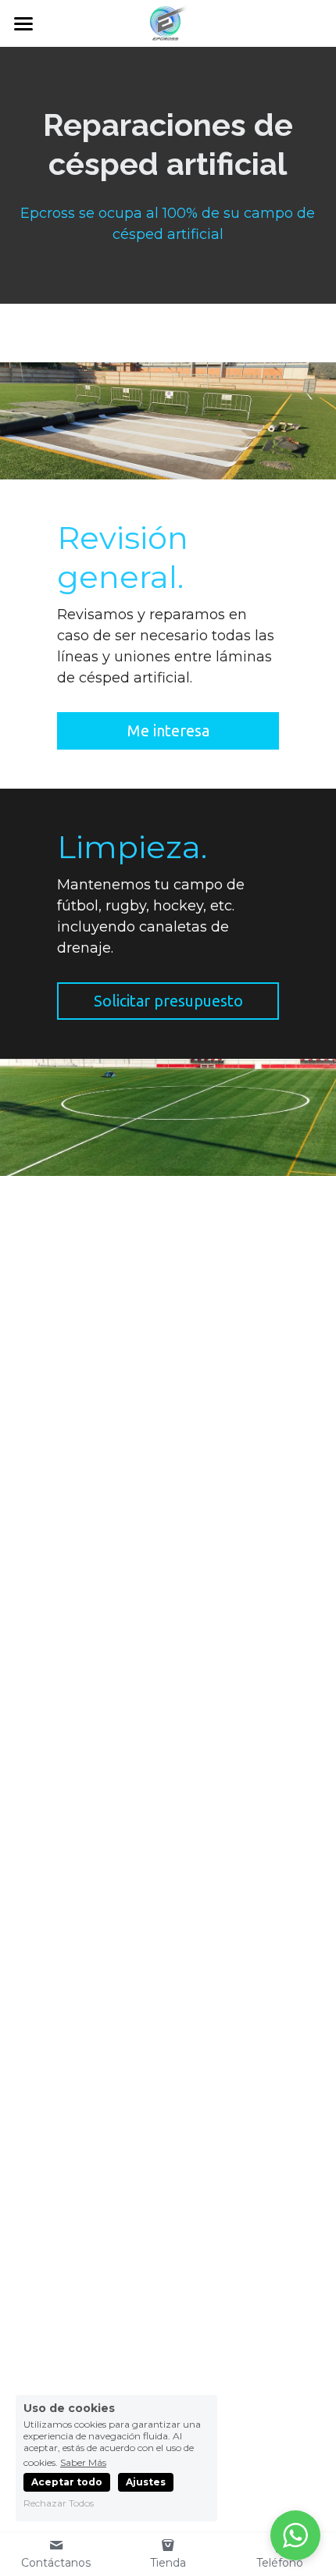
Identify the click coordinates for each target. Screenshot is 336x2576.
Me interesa (168, 730)
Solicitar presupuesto (168, 1001)
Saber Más (83, 2462)
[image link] (168, 22)
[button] (295, 2535)
